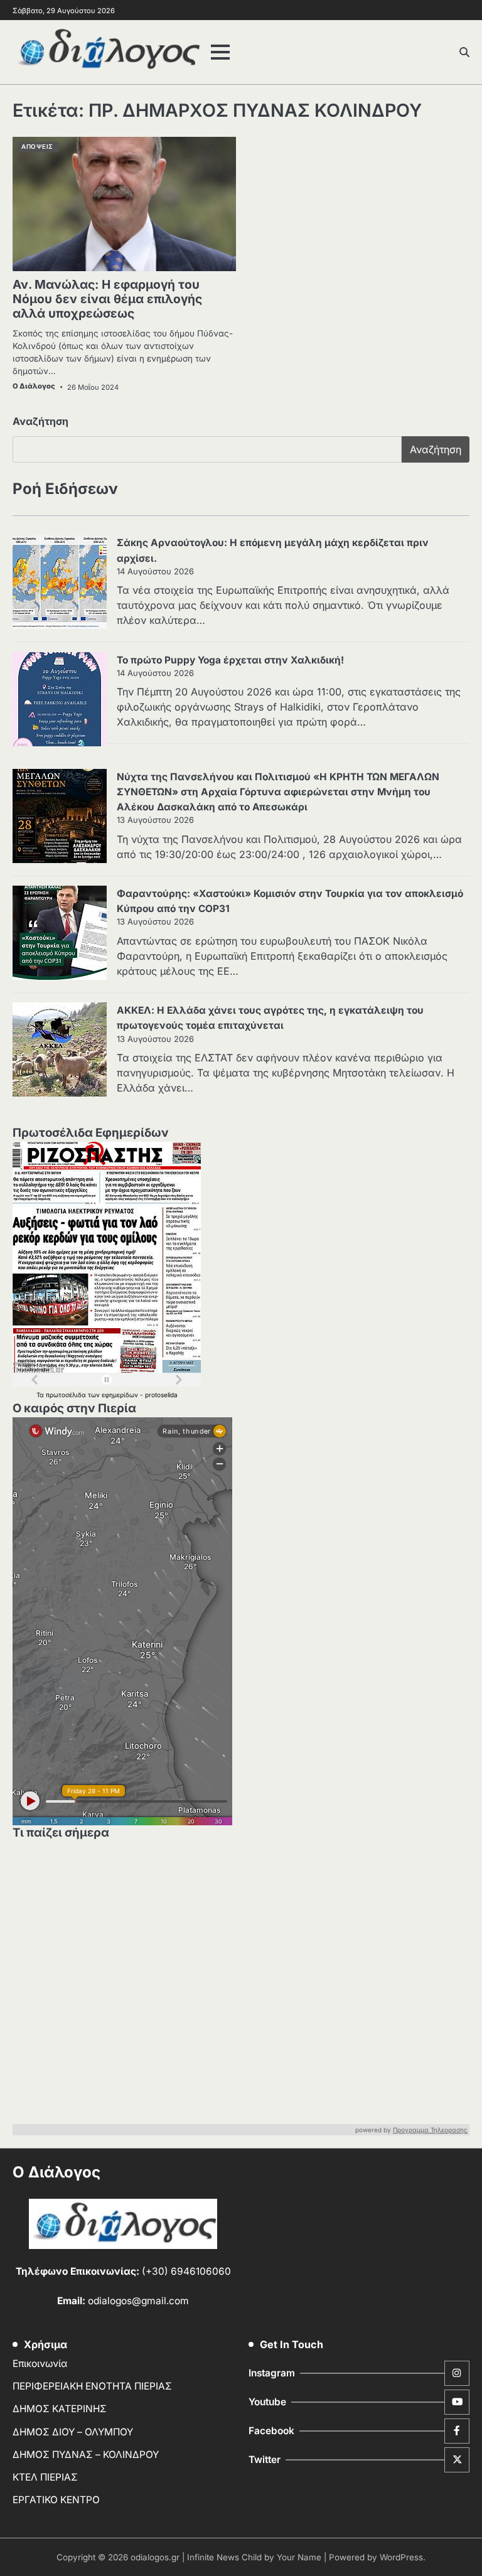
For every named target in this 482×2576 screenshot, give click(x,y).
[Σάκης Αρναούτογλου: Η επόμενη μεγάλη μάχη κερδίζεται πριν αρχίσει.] (60, 584)
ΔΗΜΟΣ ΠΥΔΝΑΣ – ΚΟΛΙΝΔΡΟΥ (86, 2455)
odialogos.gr (155, 2557)
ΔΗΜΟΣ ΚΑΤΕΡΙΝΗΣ (60, 2409)
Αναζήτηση (40, 421)
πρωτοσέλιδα (67, 1395)
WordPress (401, 2557)
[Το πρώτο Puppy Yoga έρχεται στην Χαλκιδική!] (60, 701)
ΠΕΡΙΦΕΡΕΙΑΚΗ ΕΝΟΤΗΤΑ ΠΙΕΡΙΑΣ (92, 2386)
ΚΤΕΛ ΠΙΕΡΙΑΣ (45, 2477)
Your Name (299, 2557)
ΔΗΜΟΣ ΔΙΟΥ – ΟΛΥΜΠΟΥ (73, 2432)
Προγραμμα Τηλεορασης (430, 2130)
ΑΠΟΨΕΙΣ (37, 147)
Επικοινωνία (40, 2364)
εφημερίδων (121, 1395)
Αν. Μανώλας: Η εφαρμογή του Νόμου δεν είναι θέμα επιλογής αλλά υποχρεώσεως (107, 299)
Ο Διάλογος (34, 386)
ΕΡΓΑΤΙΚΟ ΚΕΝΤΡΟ (56, 2500)
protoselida (161, 1395)
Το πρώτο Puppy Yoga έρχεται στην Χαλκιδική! (230, 660)
